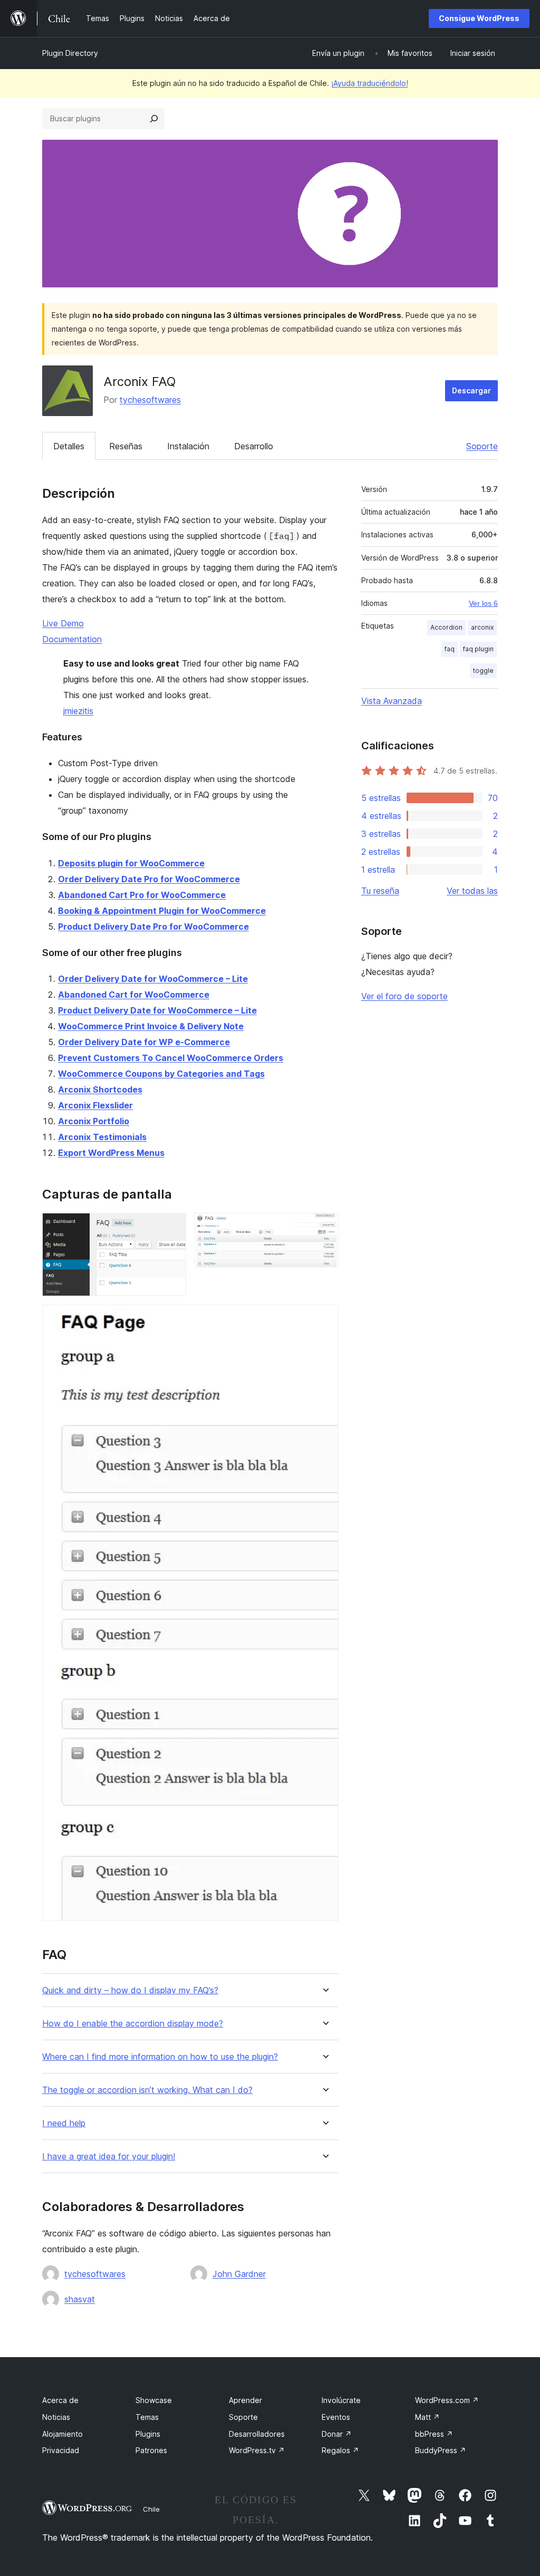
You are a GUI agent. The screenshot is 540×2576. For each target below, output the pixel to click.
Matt (427, 2417)
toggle (483, 670)
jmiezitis (78, 711)
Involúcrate (341, 2400)
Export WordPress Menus (111, 1153)
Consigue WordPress (479, 18)
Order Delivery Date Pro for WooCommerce (149, 879)
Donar (337, 2434)
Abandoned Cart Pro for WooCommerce (142, 895)
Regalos (340, 2450)
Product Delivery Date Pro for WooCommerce (153, 927)
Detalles (69, 446)
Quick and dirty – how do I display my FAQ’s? (130, 1990)
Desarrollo (254, 446)
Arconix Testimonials (102, 1137)
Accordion (446, 627)
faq (450, 649)
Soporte (482, 446)
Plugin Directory (70, 53)
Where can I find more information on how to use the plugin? (160, 2057)
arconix (482, 627)
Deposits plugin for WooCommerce (131, 863)
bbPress (434, 2434)
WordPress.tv (257, 2450)
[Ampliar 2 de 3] (324, 1227)
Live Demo (63, 623)
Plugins (148, 2434)
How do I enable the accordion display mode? (133, 2024)
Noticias (56, 2417)
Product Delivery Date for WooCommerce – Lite (157, 1010)
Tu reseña (380, 891)
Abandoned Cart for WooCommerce (134, 995)
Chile (151, 2509)
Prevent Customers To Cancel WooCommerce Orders (171, 1058)
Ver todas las (472, 891)
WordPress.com (447, 2400)
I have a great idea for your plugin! (109, 2157)
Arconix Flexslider (95, 1105)
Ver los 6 (483, 603)
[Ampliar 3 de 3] (324, 1319)
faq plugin (478, 649)
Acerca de (60, 2400)
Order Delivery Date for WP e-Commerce (144, 1042)
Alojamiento (62, 2434)
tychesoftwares (150, 400)
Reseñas (126, 446)
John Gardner (239, 2274)
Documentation (72, 639)
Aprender (245, 2400)
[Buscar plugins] (154, 119)
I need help (64, 2123)
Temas (147, 2417)
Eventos (336, 2417)
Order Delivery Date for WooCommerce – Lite (153, 979)
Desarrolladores (257, 2434)
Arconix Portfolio (94, 1121)
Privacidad (61, 2450)
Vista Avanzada (392, 701)
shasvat (80, 2299)
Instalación (188, 446)
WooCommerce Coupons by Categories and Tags (161, 1074)
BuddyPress (441, 2450)
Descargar (471, 390)
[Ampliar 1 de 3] (172, 1227)
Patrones (151, 2450)
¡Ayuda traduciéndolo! (370, 83)
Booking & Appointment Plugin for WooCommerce (162, 911)
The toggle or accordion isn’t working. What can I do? (147, 2090)
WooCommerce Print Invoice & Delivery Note (151, 1026)
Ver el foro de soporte (404, 996)
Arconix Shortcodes (100, 1089)
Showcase (154, 2400)
